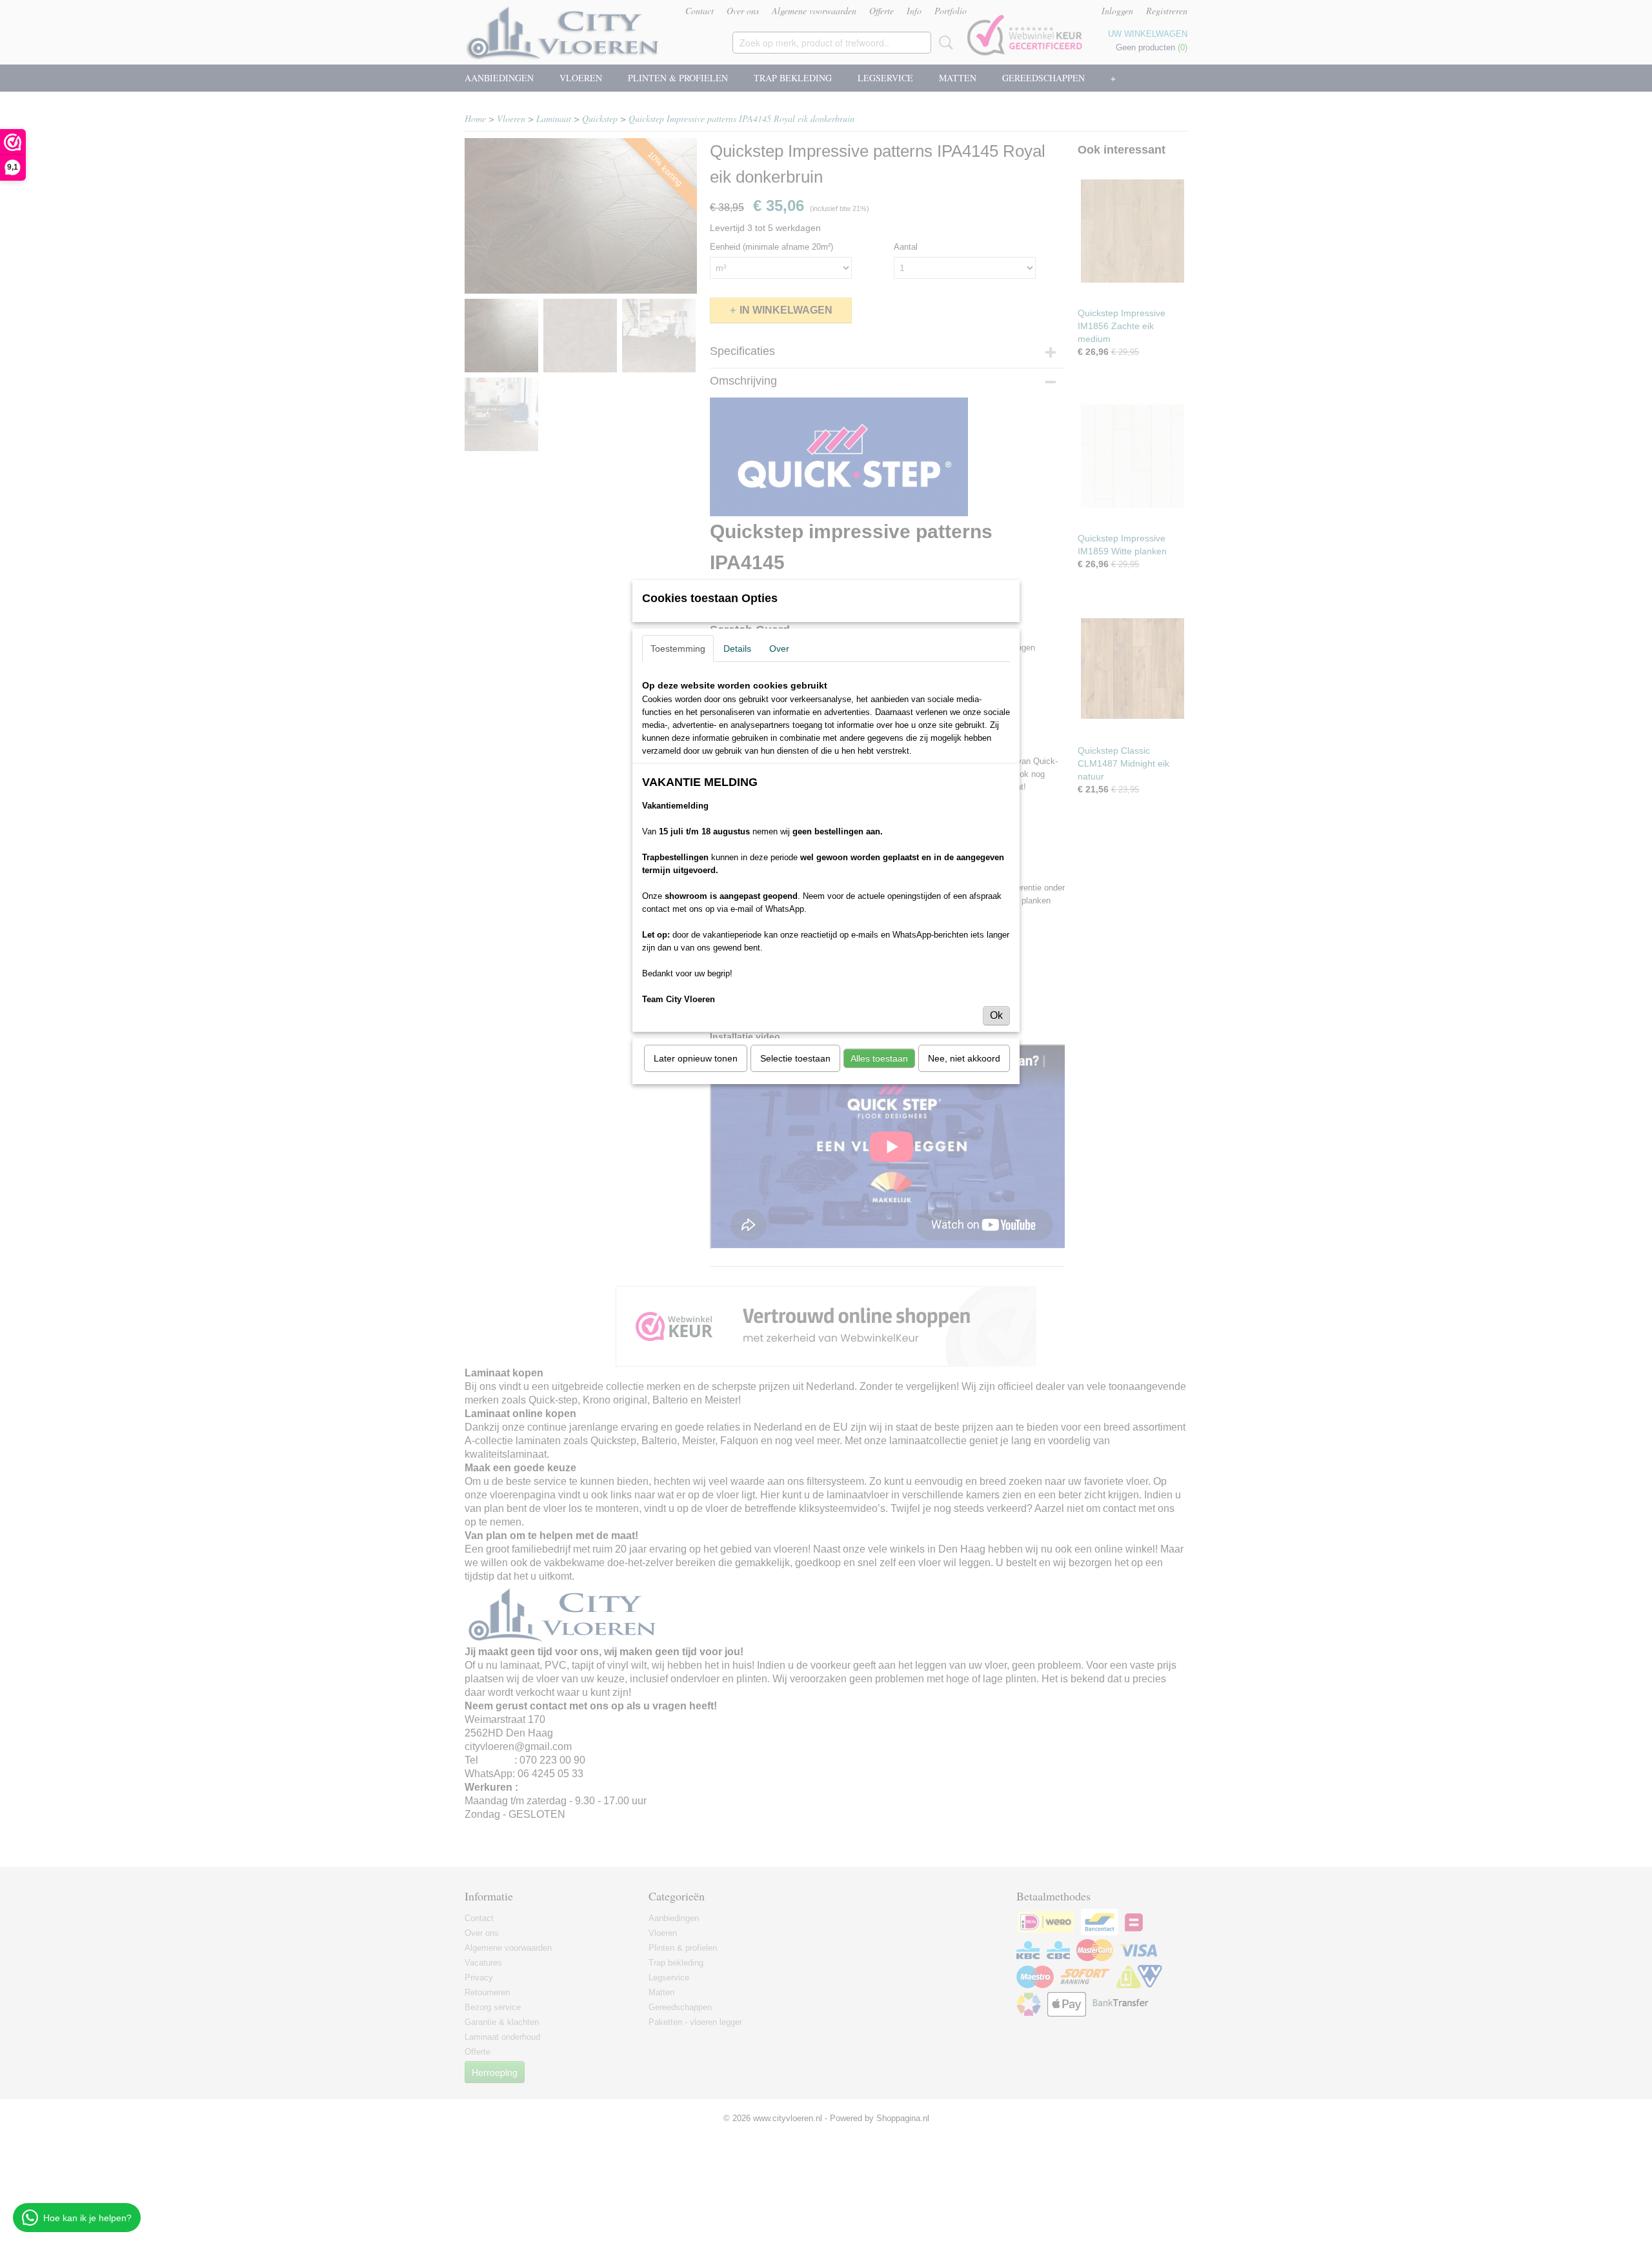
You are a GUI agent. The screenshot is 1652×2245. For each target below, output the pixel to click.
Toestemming (678, 649)
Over (779, 649)
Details (737, 649)
